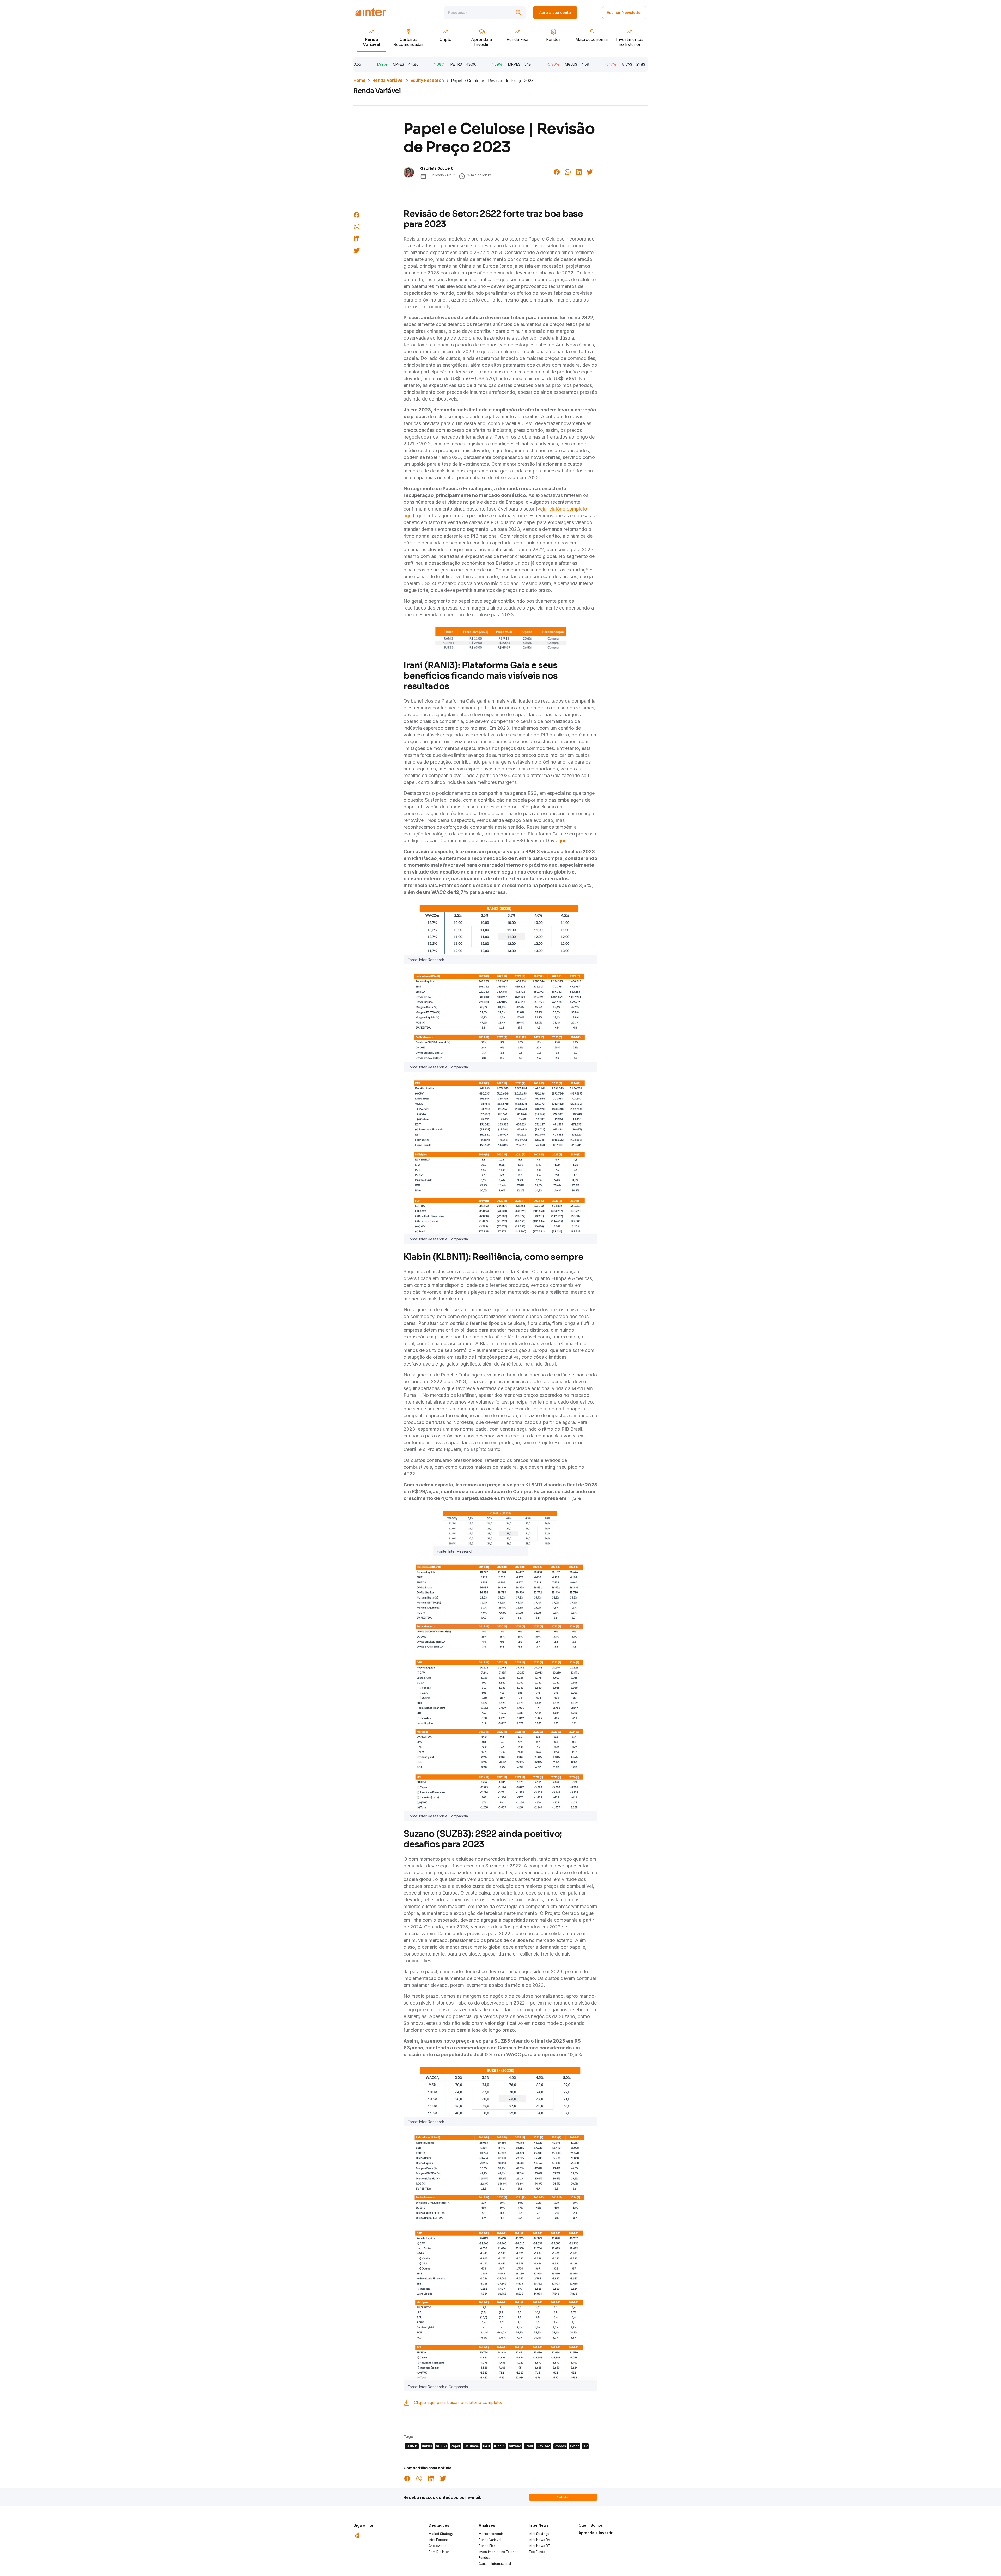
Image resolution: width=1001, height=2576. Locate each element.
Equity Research (427, 80)
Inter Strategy (539, 2534)
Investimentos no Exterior (498, 2552)
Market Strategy (441, 2534)
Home (359, 80)
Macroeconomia (491, 2534)
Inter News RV (539, 2540)
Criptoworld (438, 2546)
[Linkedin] (579, 171)
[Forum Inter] (357, 2535)
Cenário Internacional (495, 2564)
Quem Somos (591, 2525)
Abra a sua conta (555, 12)
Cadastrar (563, 2497)
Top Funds (537, 2552)
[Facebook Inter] (557, 171)
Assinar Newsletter (624, 12)
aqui (560, 841)
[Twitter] (590, 171)
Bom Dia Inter (439, 2552)
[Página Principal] (370, 12)
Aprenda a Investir (596, 2533)
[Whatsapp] (568, 171)
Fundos (484, 2558)
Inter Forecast (439, 2540)
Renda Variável (388, 80)
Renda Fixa (487, 2546)
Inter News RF (539, 2546)
